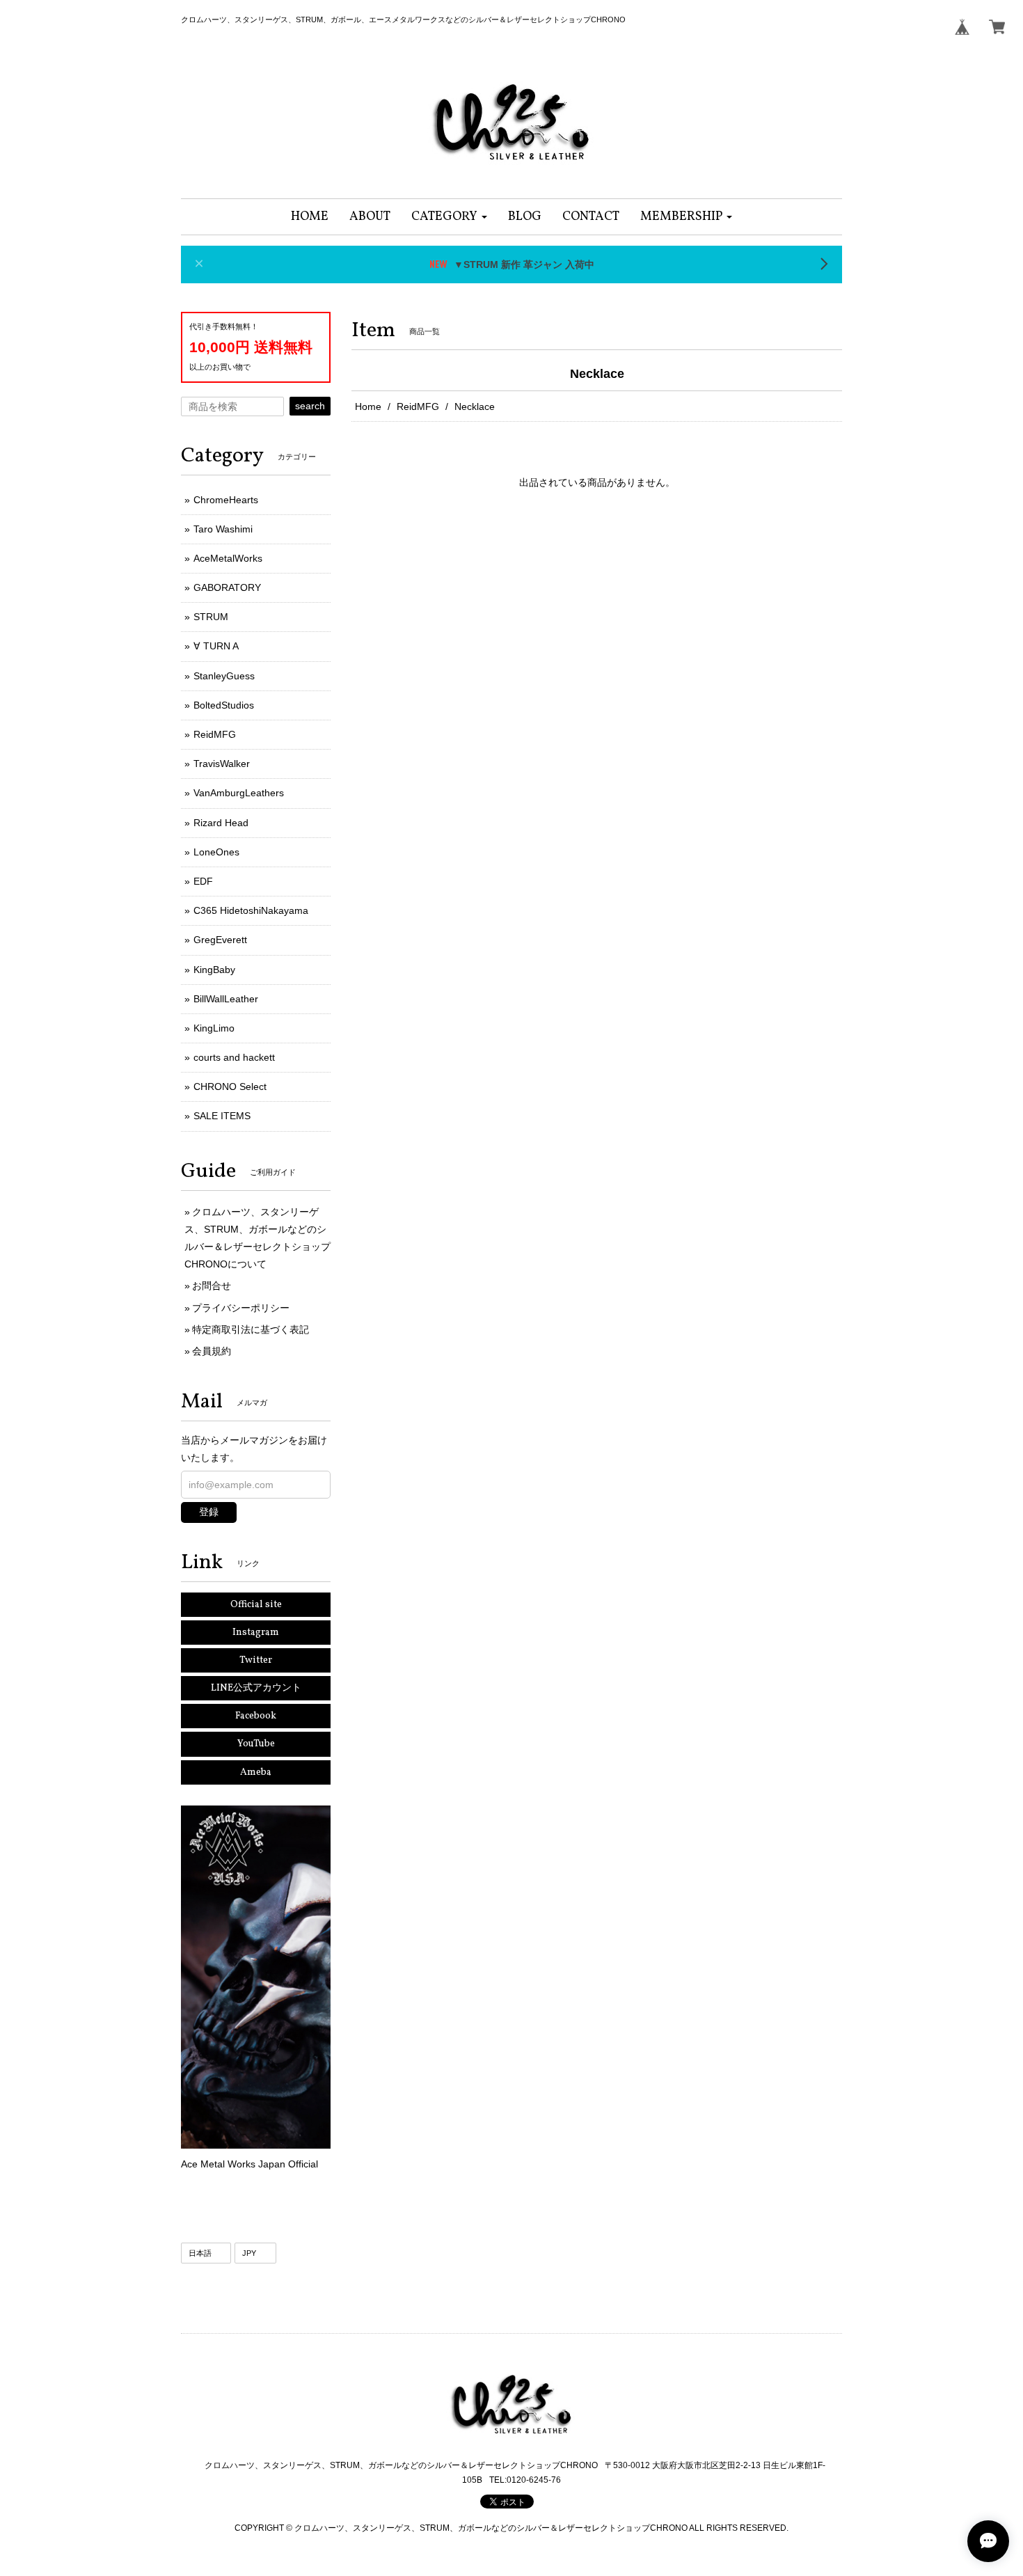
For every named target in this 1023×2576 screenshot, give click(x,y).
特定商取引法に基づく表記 (251, 1329)
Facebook (256, 1716)
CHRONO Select (230, 1086)
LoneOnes (216, 852)
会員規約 (212, 1351)
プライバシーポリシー (241, 1308)
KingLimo (214, 1028)
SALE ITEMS (222, 1116)
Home (368, 406)
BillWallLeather (226, 999)
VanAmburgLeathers (239, 793)
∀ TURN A (216, 646)
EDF (203, 881)
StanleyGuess (224, 676)
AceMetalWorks (228, 558)
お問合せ (212, 1286)
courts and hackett (234, 1057)
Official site (256, 1605)
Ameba (256, 1772)
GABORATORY (227, 587)
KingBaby (214, 970)
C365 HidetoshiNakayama (251, 910)
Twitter (256, 1660)
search (310, 406)
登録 (209, 1512)
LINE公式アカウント (256, 1688)
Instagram (256, 1633)
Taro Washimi (223, 529)
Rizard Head (221, 823)
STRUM (211, 617)
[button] (449, 217)
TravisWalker (222, 764)
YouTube (256, 1744)
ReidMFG (418, 406)
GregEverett (220, 940)
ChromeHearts (226, 500)
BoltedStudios (224, 705)
